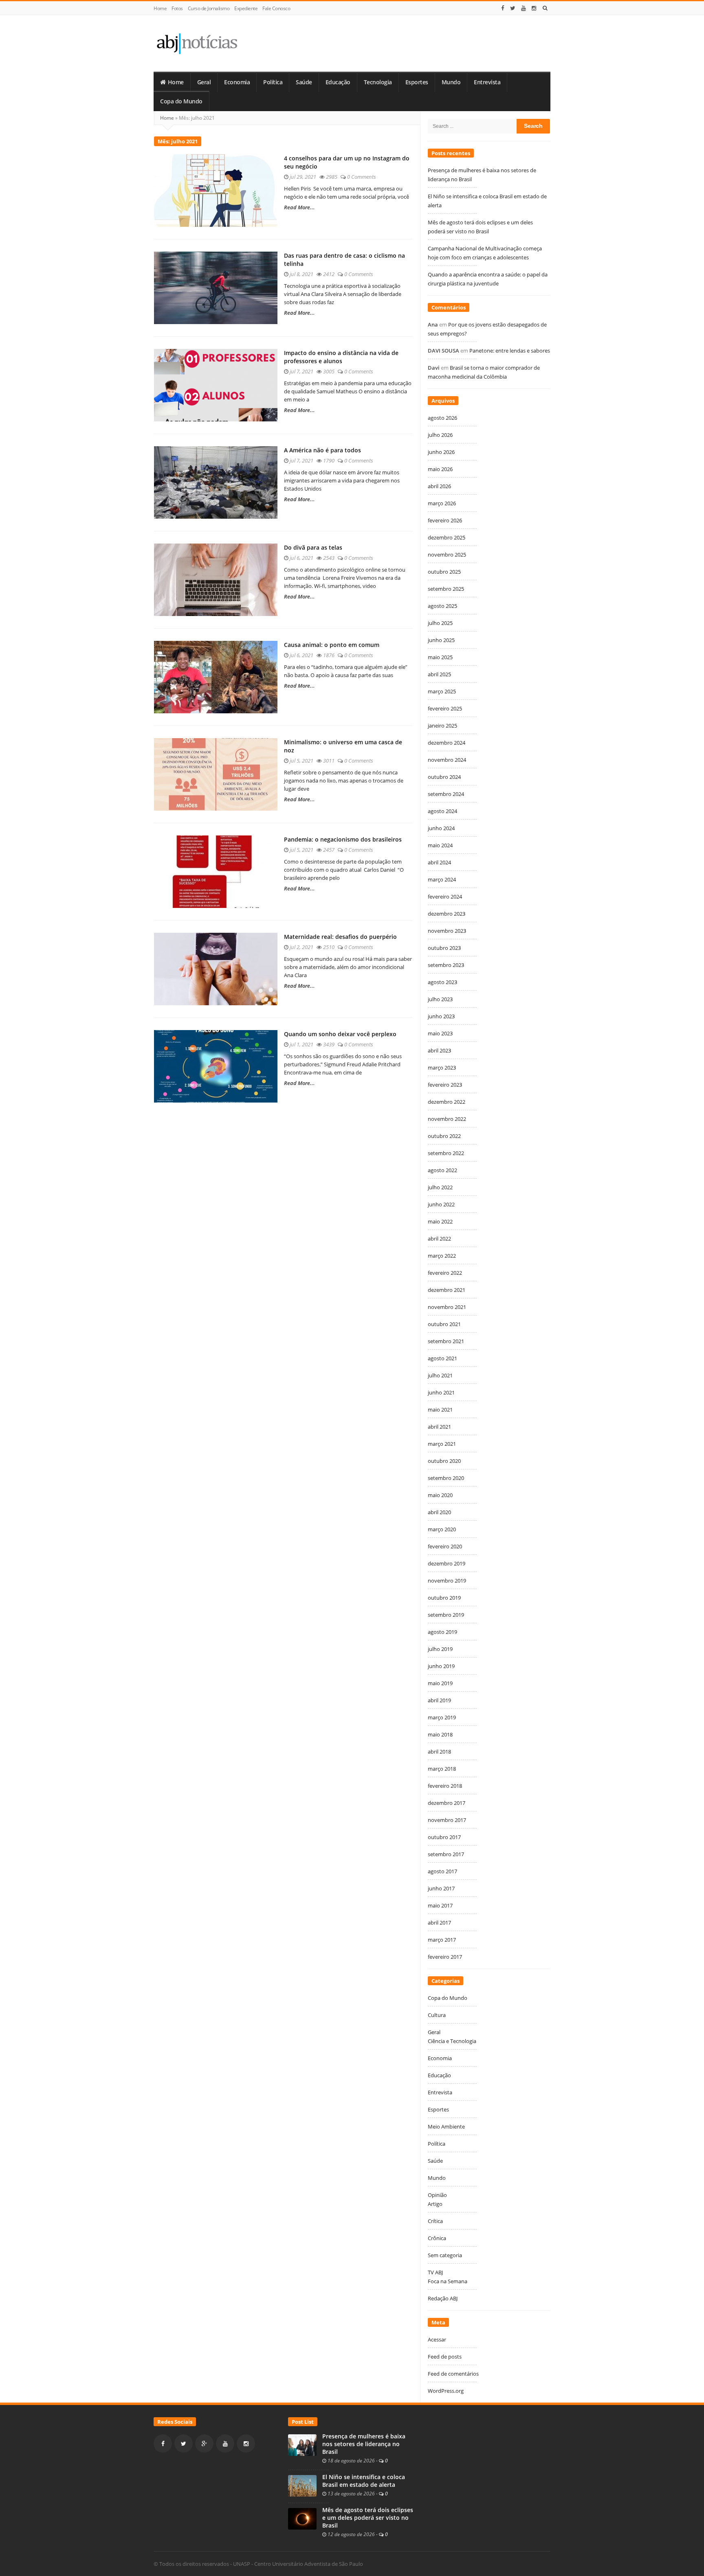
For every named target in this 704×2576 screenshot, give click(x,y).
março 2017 (442, 1940)
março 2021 (442, 1444)
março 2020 (442, 1529)
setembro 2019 (446, 1615)
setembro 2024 (446, 794)
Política (273, 82)
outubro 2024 (444, 777)
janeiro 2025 (442, 726)
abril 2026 (439, 486)
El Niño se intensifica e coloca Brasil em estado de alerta (364, 2481)
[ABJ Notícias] (197, 43)
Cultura (437, 2015)
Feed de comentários (453, 2374)
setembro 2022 (446, 1153)
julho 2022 (440, 1187)
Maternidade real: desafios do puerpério (340, 937)
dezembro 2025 (447, 537)
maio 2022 (440, 1221)
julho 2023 (440, 999)
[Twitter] (513, 8)
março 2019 (442, 1717)
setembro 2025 (446, 589)
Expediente (246, 8)
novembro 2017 (447, 1820)
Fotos (177, 8)
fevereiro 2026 (445, 520)
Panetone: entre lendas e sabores (510, 351)
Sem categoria (445, 2255)
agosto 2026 (442, 418)
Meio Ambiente (446, 2127)
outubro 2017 (444, 1837)
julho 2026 (440, 435)
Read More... (299, 207)
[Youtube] (524, 8)
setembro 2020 (446, 1478)
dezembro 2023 (447, 914)
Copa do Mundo (181, 101)
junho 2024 (441, 828)
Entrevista (487, 82)
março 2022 (442, 1256)
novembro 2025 (447, 555)
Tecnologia (378, 82)
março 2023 (442, 1068)
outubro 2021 (444, 1324)
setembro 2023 (446, 965)
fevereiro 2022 (445, 1273)
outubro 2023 (444, 948)
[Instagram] (534, 8)
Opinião (437, 2195)
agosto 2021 (442, 1358)
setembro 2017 (446, 1854)
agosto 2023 (442, 982)
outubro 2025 (444, 572)
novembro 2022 (447, 1119)
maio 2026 (440, 469)
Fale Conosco (276, 8)
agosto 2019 (442, 1632)
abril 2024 (439, 862)
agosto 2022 (442, 1170)
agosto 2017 (442, 1871)
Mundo (451, 82)
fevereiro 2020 (445, 1546)
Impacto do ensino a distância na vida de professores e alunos (341, 357)
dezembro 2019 (447, 1563)
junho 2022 (441, 1204)
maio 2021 (440, 1410)
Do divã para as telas (313, 547)
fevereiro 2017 (445, 1957)
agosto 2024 (442, 811)
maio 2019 (440, 1683)
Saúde (304, 82)
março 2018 (442, 1769)
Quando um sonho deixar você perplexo (340, 1034)
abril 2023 (439, 1050)
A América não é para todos (322, 450)
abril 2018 (439, 1752)
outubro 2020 (444, 1461)
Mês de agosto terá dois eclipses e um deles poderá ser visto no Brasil (368, 2518)
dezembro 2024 (447, 743)
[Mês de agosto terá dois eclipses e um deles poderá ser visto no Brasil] (302, 2518)
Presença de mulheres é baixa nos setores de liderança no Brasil (364, 2444)
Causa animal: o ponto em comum (332, 645)
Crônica (437, 2238)
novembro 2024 (447, 760)
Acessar (437, 2339)
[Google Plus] (204, 2443)
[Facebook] (503, 8)
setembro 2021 (446, 1341)
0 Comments (362, 177)
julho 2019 (440, 1649)
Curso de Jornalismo (209, 8)
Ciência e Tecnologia (452, 2041)
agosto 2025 (442, 606)
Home (160, 8)
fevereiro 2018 (445, 1786)
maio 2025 (440, 657)
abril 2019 (439, 1700)
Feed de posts (445, 2357)
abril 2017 (439, 1923)
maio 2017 (440, 1905)
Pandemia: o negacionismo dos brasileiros (343, 839)
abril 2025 (439, 674)
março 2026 (442, 503)
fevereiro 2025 (445, 708)
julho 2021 (440, 1375)
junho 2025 (441, 640)
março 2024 (442, 879)
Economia (237, 82)
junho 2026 (441, 452)
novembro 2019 (447, 1581)
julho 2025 (440, 623)
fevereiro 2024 (445, 897)
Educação (338, 82)
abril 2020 (439, 1512)
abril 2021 (439, 1427)
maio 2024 (440, 845)
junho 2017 (441, 1888)
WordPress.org (446, 2391)
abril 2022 (439, 1239)
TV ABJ (435, 2272)
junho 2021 (441, 1392)
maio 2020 (440, 1495)
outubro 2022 (444, 1136)
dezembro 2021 (447, 1290)
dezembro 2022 (447, 1102)
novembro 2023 (447, 931)
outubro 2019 (444, 1598)
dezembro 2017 (447, 1803)
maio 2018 (440, 1734)
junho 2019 (441, 1666)
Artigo (435, 2204)
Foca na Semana (448, 2281)
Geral (204, 82)
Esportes (417, 82)
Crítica (435, 2221)
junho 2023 (441, 1016)
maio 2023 (440, 1033)
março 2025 (442, 691)
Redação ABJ (443, 2298)
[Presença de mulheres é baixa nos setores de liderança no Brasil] (302, 2444)
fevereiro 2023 (445, 1085)
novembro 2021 (447, 1307)
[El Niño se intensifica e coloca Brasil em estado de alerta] (302, 2485)
